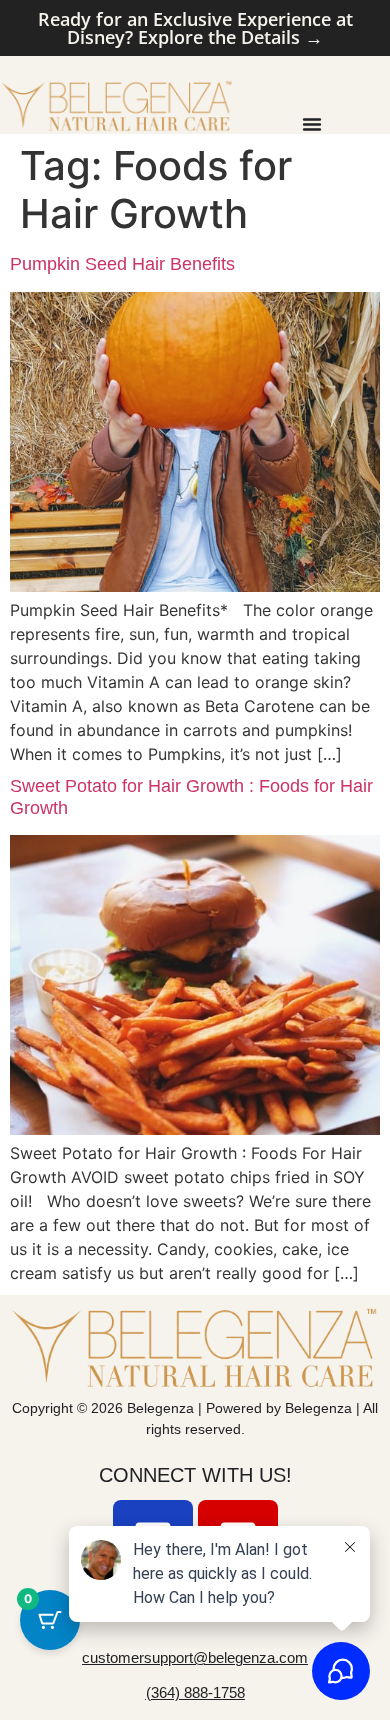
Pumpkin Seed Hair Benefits (122, 264)
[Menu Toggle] (312, 124)
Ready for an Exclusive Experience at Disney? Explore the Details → (195, 28)
